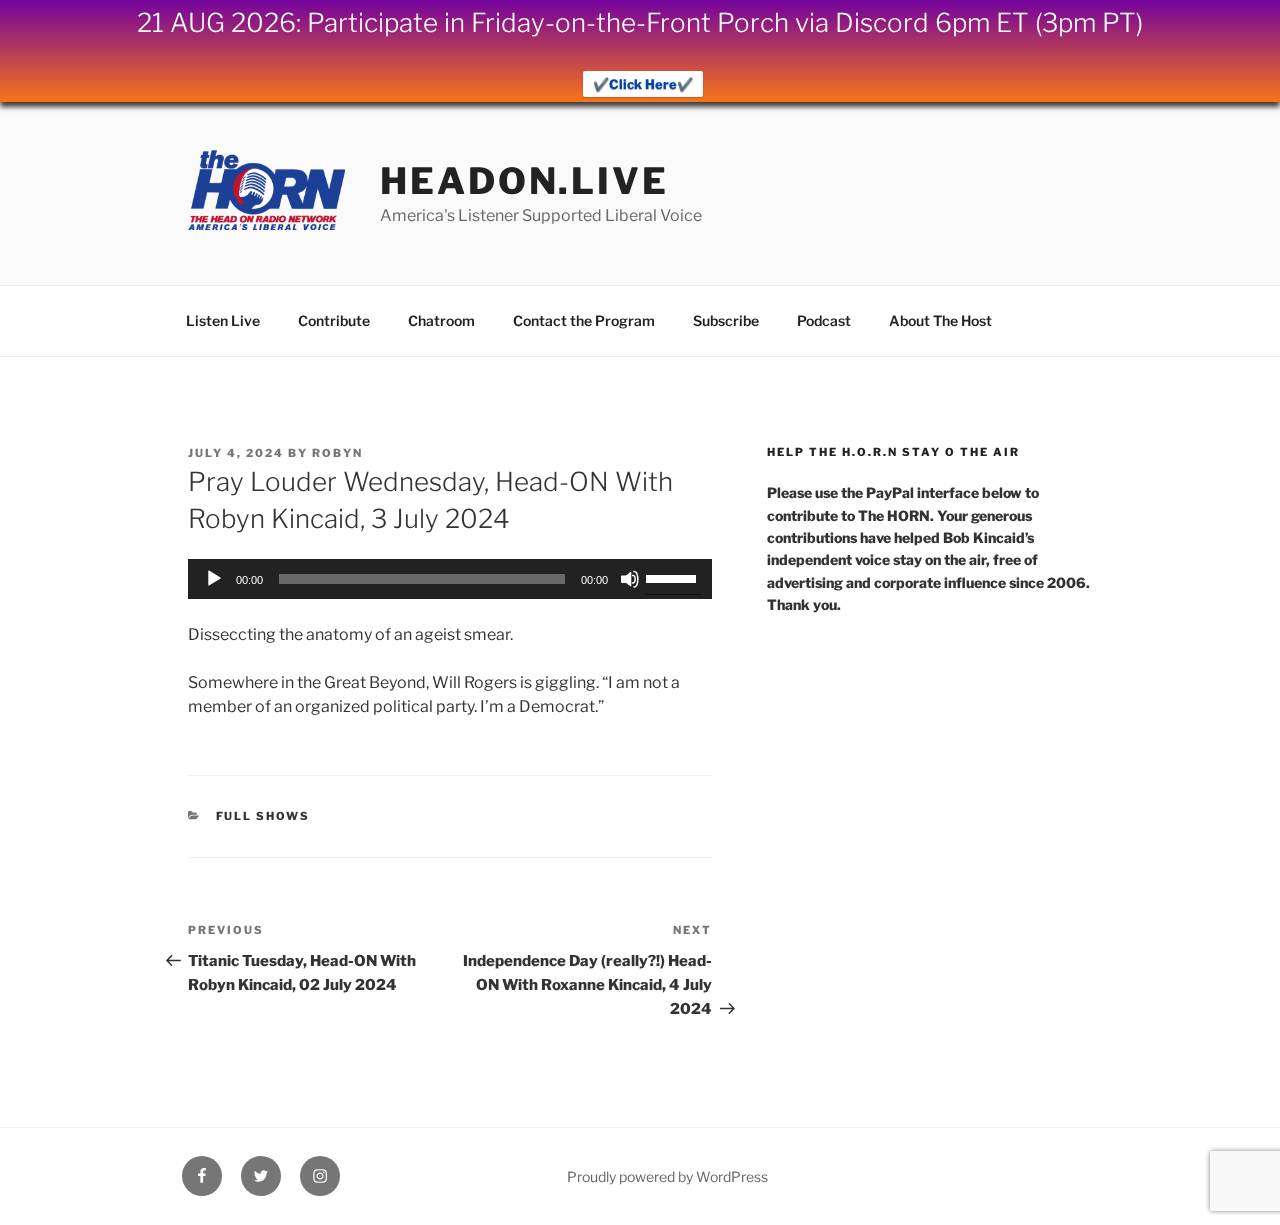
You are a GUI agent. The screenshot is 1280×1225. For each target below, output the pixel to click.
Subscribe (726, 320)
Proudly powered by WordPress (667, 1176)
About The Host (940, 320)
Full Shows (263, 816)
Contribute (334, 320)
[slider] (674, 577)
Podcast (824, 320)
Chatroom (441, 320)
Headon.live (524, 181)
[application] (450, 579)
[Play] (214, 579)
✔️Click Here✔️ (643, 84)
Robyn (337, 453)
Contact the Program (584, 320)
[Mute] (630, 579)
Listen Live (223, 320)
